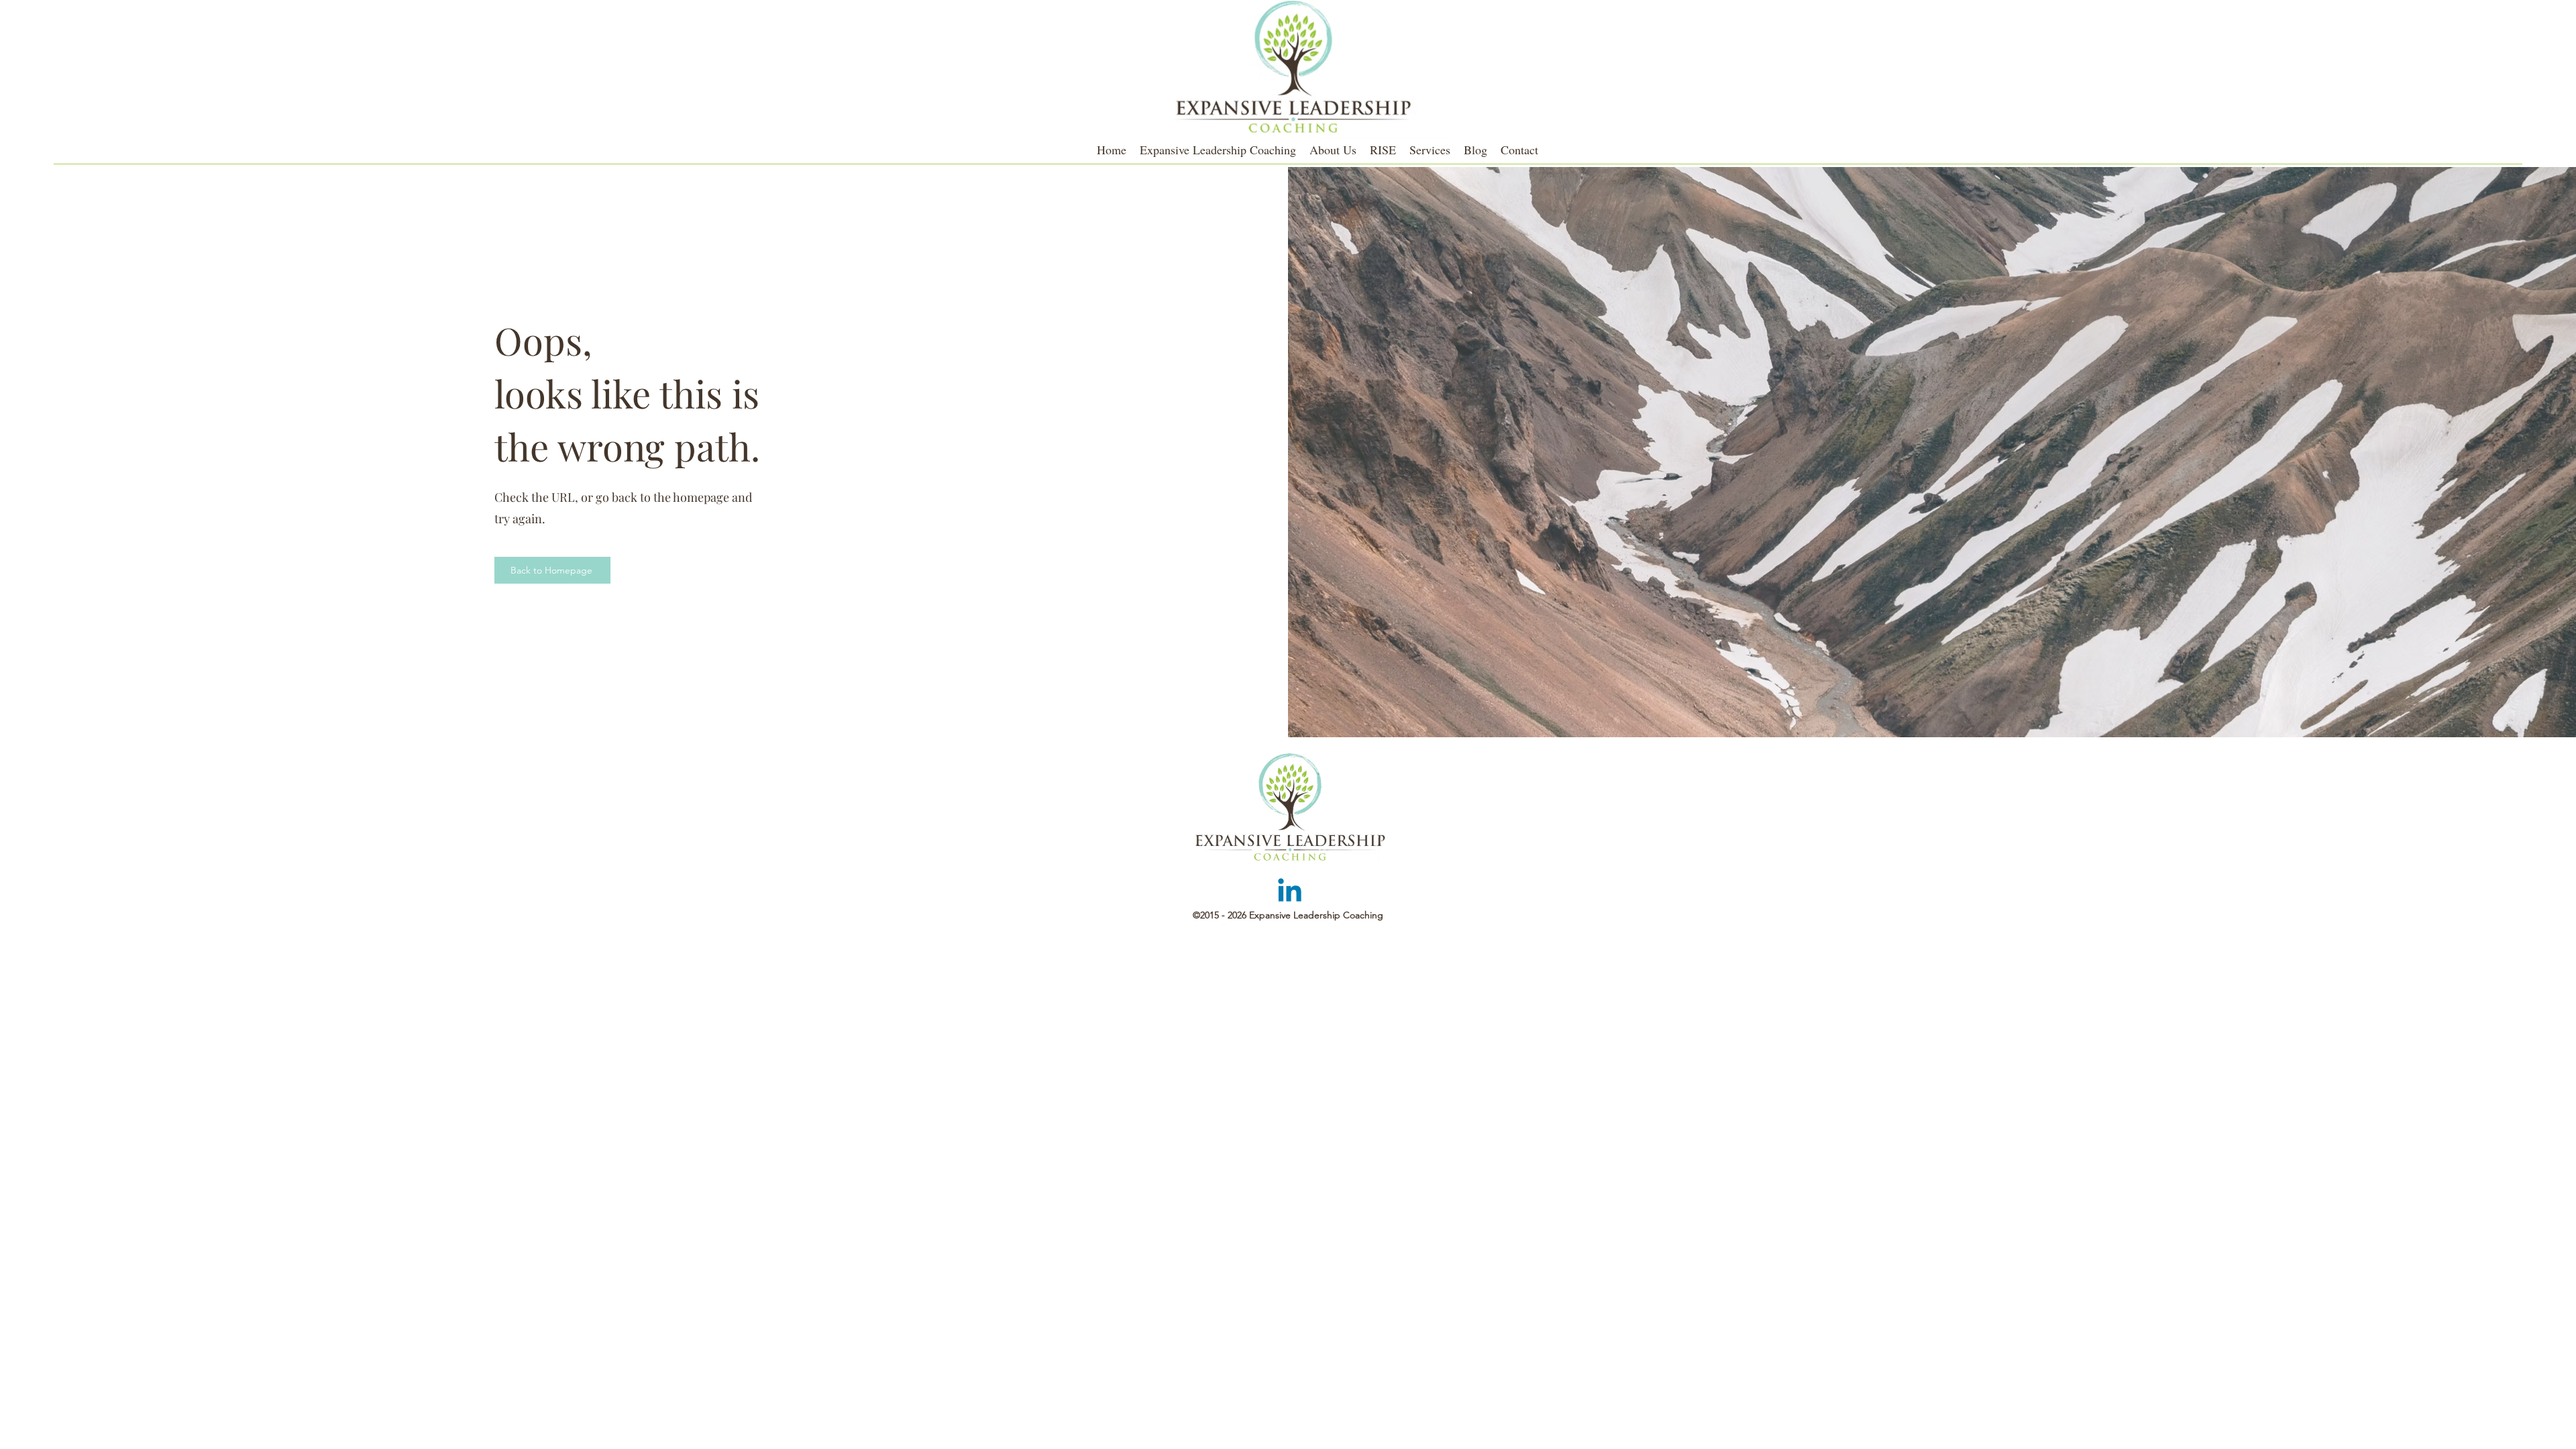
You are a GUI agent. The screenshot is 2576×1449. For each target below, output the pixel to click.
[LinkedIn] (1290, 893)
